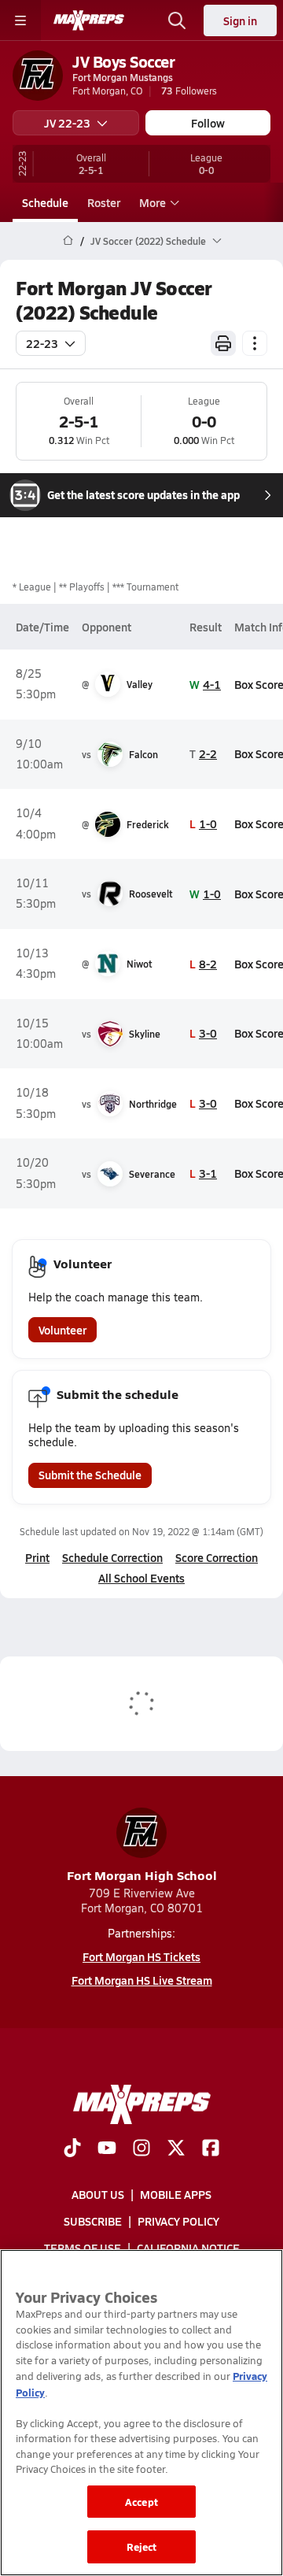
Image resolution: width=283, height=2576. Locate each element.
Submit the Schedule (90, 1475)
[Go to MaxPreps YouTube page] (107, 2149)
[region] (141, 2413)
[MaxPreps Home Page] (68, 241)
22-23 (42, 343)
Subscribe (93, 2221)
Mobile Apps (176, 2194)
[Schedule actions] (255, 343)
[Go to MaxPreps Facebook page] (211, 2149)
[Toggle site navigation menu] (20, 20)
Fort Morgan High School (142, 1875)
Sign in (240, 20)
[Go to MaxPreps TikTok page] (72, 2149)
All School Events (141, 1578)
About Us (98, 2194)
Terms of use (83, 2248)
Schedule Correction (112, 1557)
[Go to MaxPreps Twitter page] (176, 2149)
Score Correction (217, 1557)
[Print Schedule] (223, 343)
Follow (208, 123)
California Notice (188, 2248)
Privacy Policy (178, 2221)
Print (37, 1557)
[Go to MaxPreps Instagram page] (141, 2149)
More (153, 202)
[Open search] (177, 20)
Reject (142, 2546)
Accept (141, 2502)
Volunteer (62, 1330)
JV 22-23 (67, 123)
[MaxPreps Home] (89, 20)
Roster (104, 202)
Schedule (45, 202)
